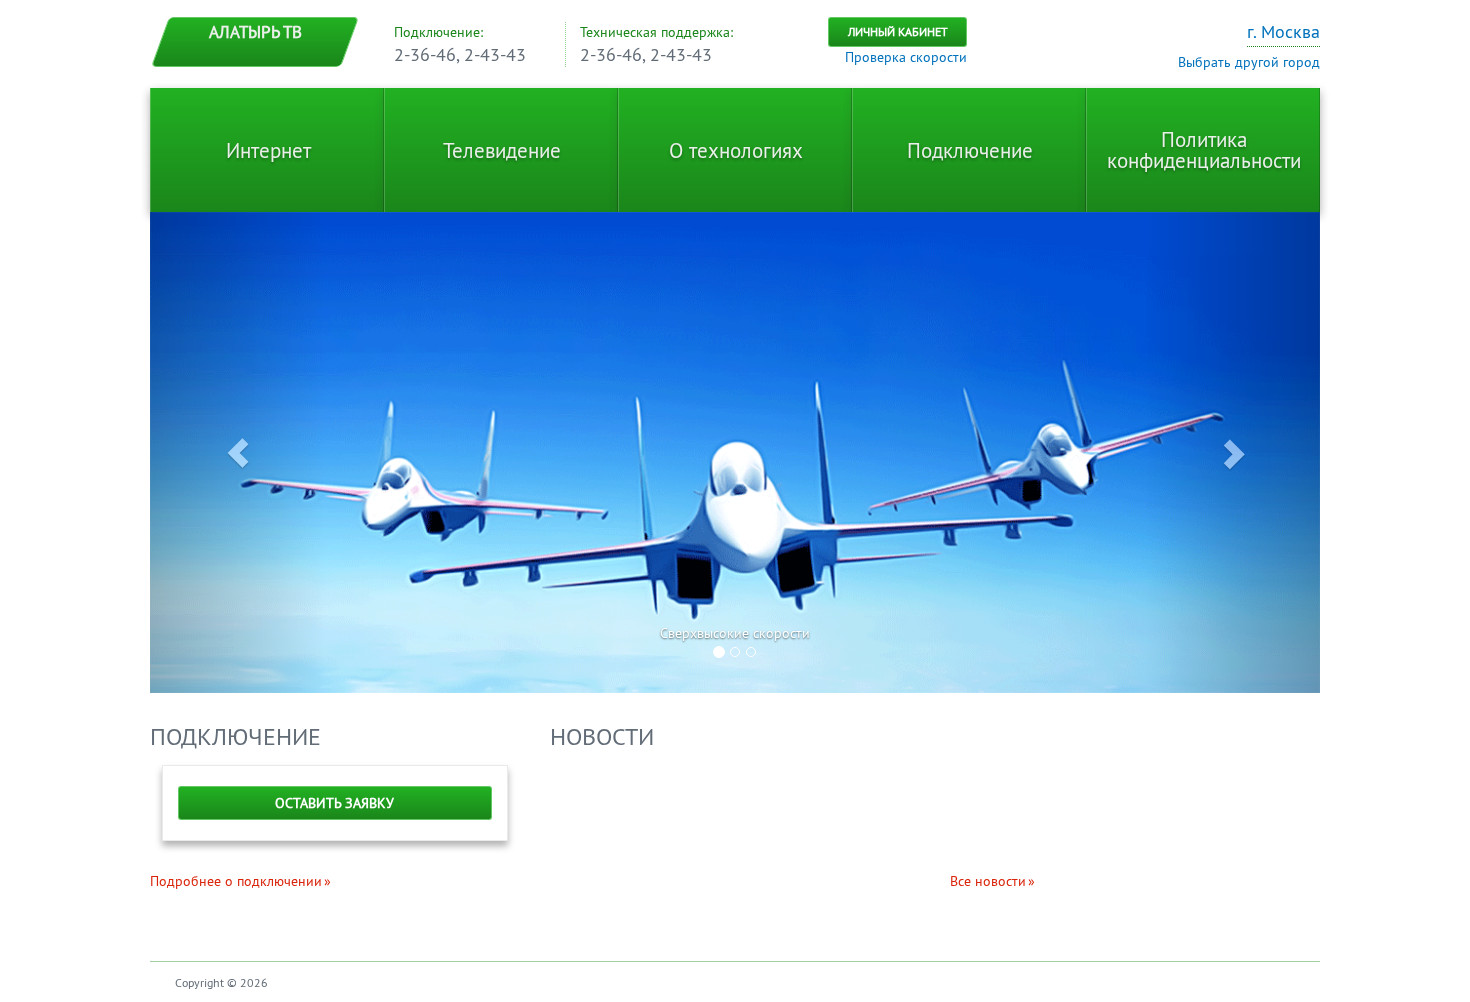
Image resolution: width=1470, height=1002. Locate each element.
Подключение (970, 150)
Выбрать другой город (1249, 62)
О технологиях (736, 150)
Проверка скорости (906, 57)
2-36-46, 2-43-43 (460, 54)
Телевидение (502, 150)
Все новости (988, 881)
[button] (238, 452)
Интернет (268, 150)
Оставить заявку (334, 803)
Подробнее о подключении (236, 881)
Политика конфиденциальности (1204, 150)
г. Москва (1283, 31)
